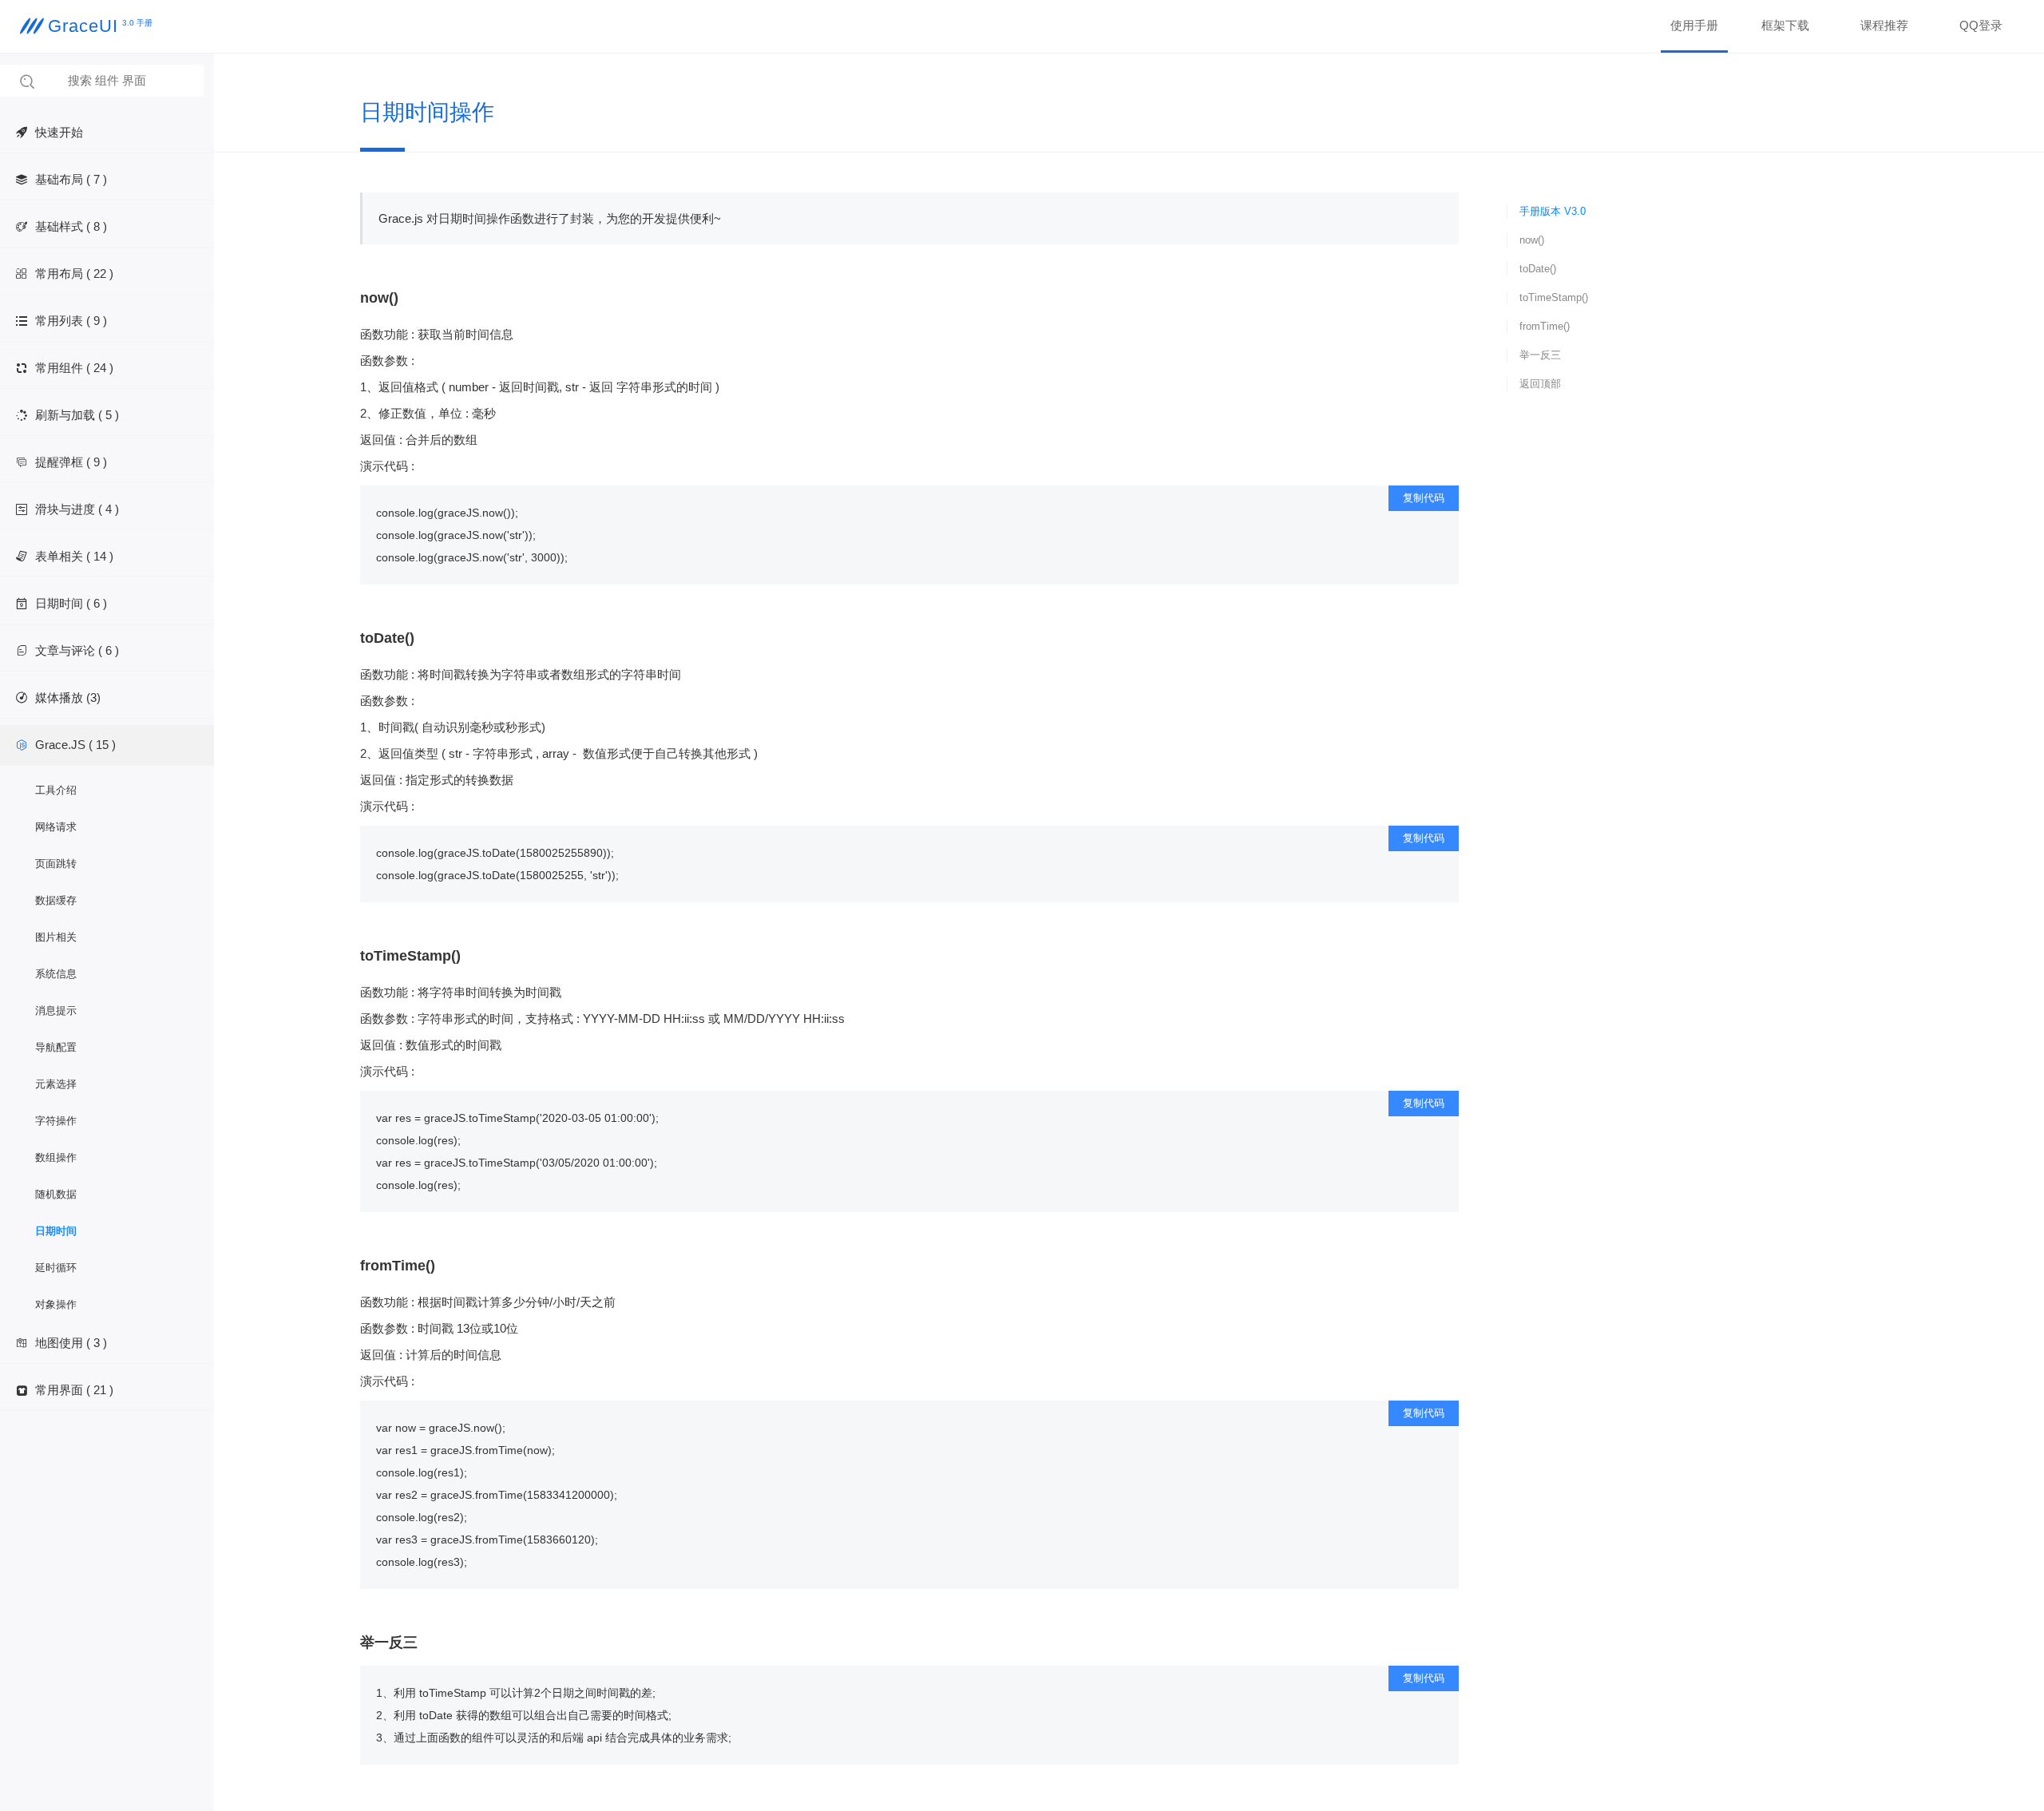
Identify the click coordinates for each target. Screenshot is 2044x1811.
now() (1532, 240)
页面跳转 (56, 864)
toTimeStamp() (1554, 297)
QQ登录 (1981, 25)
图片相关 (56, 937)
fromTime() (1545, 326)
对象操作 (56, 1304)
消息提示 (56, 1011)
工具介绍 (56, 790)
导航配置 (56, 1047)
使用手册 (1694, 25)
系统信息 (56, 974)
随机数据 (56, 1194)
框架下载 (1785, 25)
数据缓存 (56, 900)
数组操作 (56, 1157)
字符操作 (56, 1121)
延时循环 (56, 1268)
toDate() (1538, 269)
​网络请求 (56, 827)
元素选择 (56, 1084)
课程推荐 (1884, 25)
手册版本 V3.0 (1553, 211)
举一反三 (1540, 355)
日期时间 (56, 1231)
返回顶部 (1540, 384)
